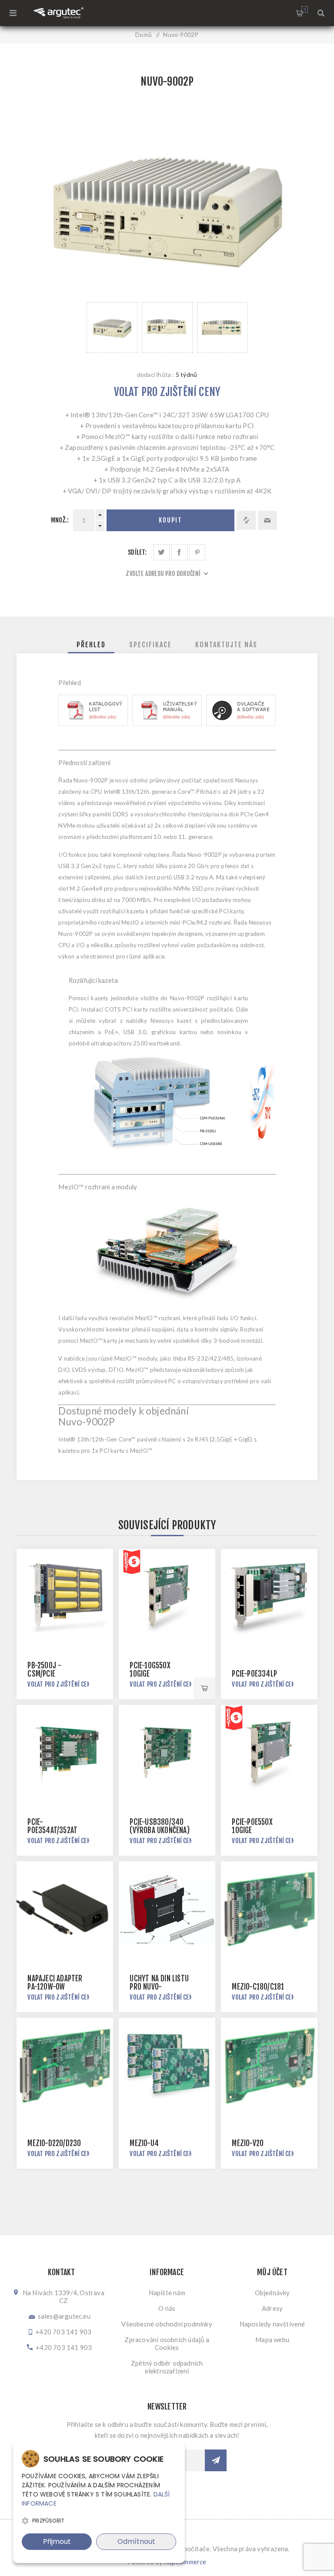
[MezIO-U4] (167, 2066)
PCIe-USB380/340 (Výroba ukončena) (159, 1826)
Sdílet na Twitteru (162, 552)
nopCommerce (185, 2562)
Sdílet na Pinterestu (197, 552)
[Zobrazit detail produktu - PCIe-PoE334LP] (269, 1597)
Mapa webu (272, 2340)
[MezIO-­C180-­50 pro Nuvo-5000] (269, 1909)
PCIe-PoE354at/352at (52, 1826)
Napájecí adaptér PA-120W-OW (55, 1983)
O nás (167, 2308)
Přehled (91, 645)
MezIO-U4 (144, 2143)
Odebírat (216, 2460)
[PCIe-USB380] (167, 1753)
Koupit (170, 520)
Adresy (272, 2308)
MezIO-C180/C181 (258, 1987)
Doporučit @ (267, 520)
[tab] (91, 645)
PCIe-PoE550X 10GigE (252, 1826)
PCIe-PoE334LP (254, 1674)
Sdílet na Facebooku (179, 552)
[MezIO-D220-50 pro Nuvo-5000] (65, 2066)
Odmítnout (136, 2541)
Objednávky (272, 2293)
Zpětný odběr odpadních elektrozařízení (167, 2367)
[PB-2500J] (65, 1597)
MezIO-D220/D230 (54, 2143)
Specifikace (150, 645)
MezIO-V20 (248, 2143)
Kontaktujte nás (226, 645)
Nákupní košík (305, 9)
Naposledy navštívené (272, 2324)
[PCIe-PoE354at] (65, 1753)
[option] (112, 328)
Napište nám (167, 2293)
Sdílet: (137, 552)
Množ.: (60, 520)
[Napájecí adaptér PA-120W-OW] (65, 1909)
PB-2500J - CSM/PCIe (44, 1670)
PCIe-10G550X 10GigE (150, 1670)
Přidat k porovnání (246, 520)
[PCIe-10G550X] (167, 1597)
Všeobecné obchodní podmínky (167, 2324)
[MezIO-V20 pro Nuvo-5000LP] (269, 2066)
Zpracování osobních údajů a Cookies (167, 2343)
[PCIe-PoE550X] (269, 1753)
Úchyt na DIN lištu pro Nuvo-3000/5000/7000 (159, 1987)
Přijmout (57, 2541)
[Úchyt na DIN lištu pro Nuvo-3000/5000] (167, 1909)
